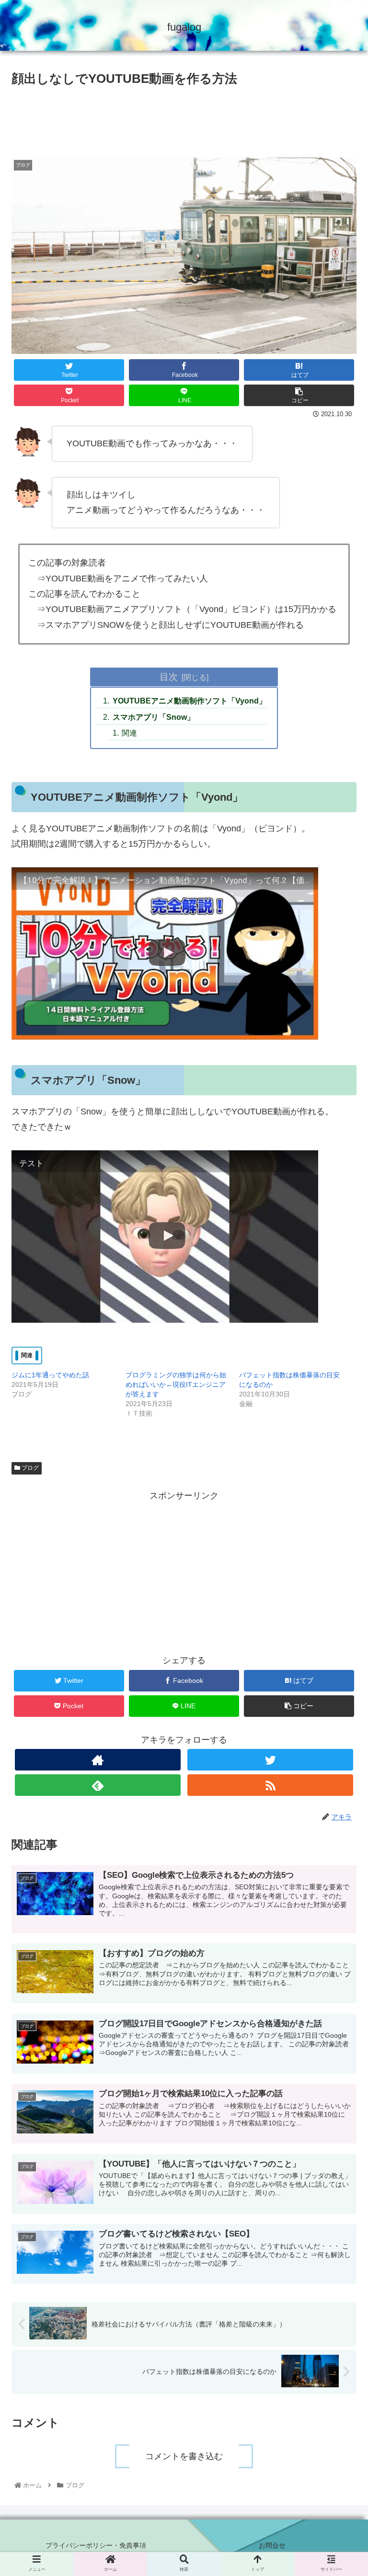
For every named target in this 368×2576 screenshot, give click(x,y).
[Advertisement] (184, 118)
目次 (169, 677)
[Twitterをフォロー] (270, 1760)
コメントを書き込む (184, 2456)
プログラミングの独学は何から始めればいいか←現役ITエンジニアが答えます (176, 1384)
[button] (340, 1485)
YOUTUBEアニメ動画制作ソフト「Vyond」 (189, 701)
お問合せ (272, 2545)
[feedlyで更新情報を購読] (98, 1785)
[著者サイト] (98, 1760)
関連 (129, 733)
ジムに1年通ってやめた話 (50, 1375)
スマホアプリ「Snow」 (154, 717)
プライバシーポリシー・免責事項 (96, 2545)
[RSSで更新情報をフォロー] (270, 1785)
